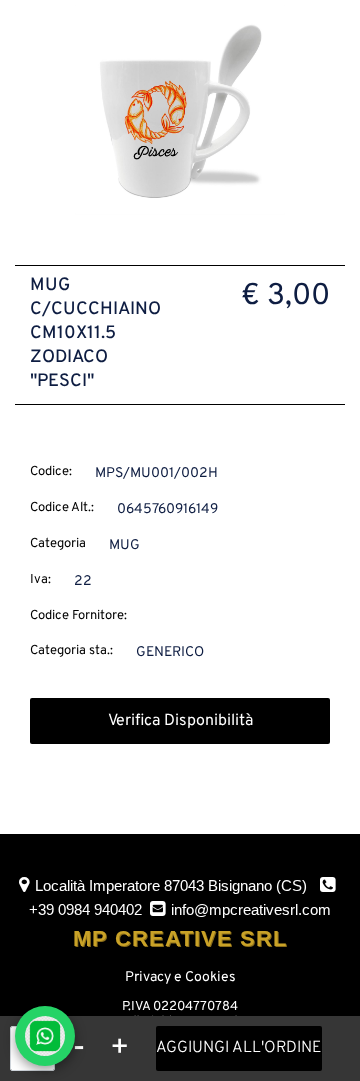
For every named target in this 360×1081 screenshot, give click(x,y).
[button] (180, 110)
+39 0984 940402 (85, 909)
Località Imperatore (171, 885)
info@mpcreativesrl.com (251, 909)
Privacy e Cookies (180, 977)
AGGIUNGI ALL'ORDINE (239, 1048)
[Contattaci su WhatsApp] (45, 1036)
